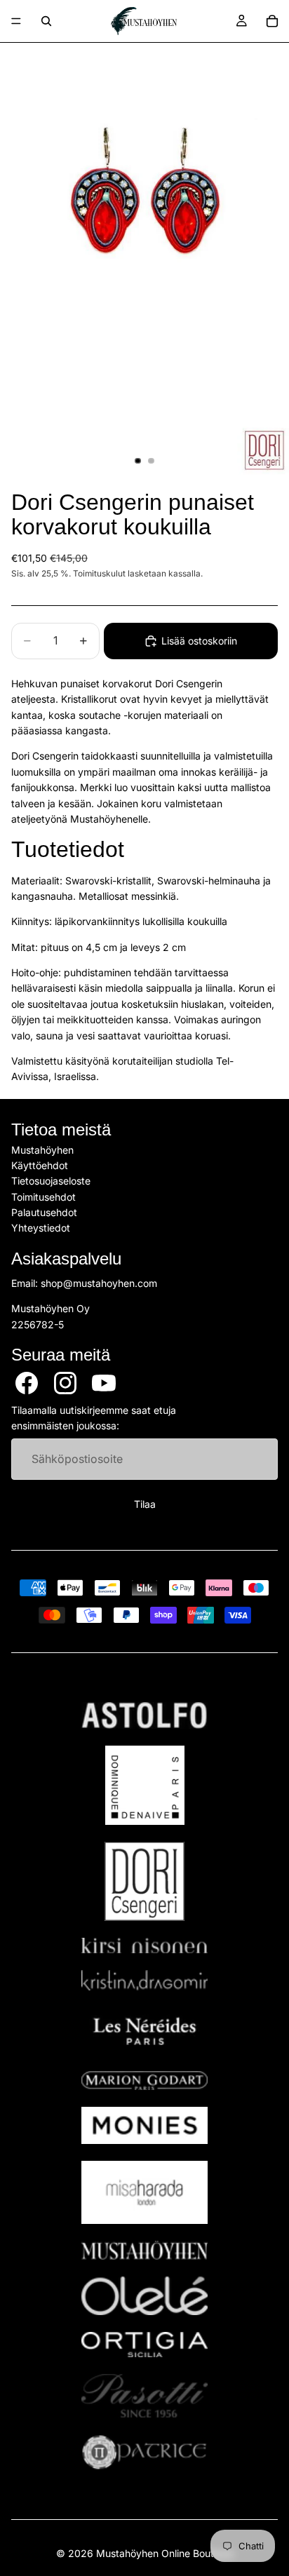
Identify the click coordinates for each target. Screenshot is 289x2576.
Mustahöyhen (42, 1149)
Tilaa (145, 1504)
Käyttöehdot (40, 1165)
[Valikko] (16, 21)
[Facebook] (27, 1383)
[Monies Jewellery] (144, 2125)
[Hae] (46, 21)
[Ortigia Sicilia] (144, 2345)
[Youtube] (104, 1383)
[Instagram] (65, 1383)
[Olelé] (144, 2296)
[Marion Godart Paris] (144, 2081)
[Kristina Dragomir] (144, 1980)
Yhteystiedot (41, 1228)
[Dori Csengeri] (144, 1881)
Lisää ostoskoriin (199, 641)
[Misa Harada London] (144, 2192)
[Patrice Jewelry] (144, 2452)
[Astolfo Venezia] (144, 1715)
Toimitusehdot (43, 1197)
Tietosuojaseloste (51, 1181)
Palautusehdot (44, 1212)
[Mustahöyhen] (144, 2250)
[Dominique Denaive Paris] (144, 1785)
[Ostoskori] (272, 21)
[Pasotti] (144, 2396)
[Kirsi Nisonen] (144, 1946)
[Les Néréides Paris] (144, 2031)
